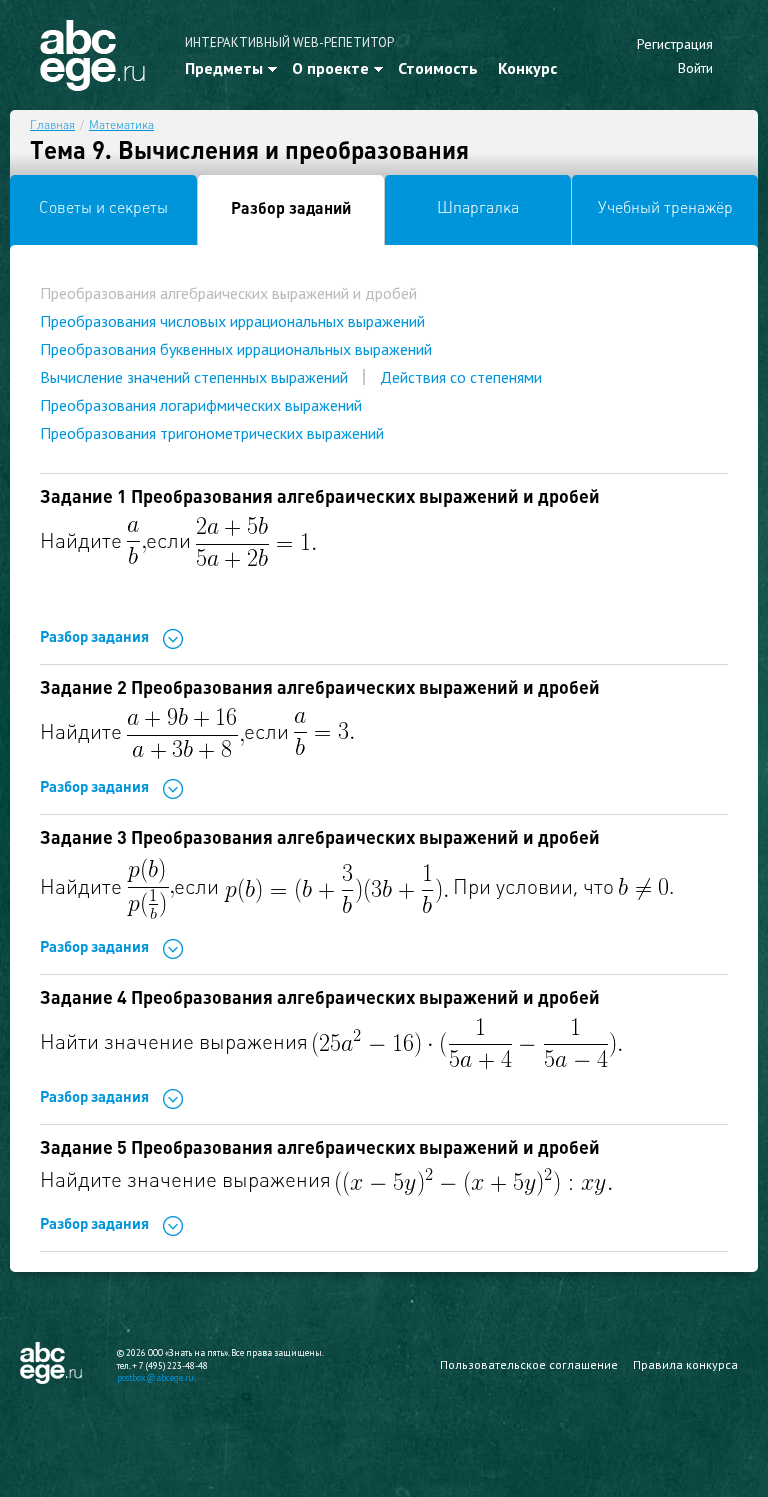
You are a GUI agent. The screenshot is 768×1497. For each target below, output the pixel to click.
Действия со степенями (461, 377)
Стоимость (438, 68)
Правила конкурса (685, 1364)
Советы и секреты (103, 209)
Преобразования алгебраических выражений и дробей (228, 293)
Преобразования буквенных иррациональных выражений (236, 349)
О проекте (330, 68)
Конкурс (527, 68)
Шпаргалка (478, 209)
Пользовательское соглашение (529, 1364)
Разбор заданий (291, 210)
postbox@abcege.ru (155, 1377)
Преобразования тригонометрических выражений (212, 433)
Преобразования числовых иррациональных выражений (232, 321)
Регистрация (675, 44)
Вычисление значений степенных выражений (194, 377)
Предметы (224, 68)
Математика (121, 126)
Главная (52, 126)
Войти (695, 68)
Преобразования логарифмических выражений (201, 405)
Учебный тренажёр (665, 209)
